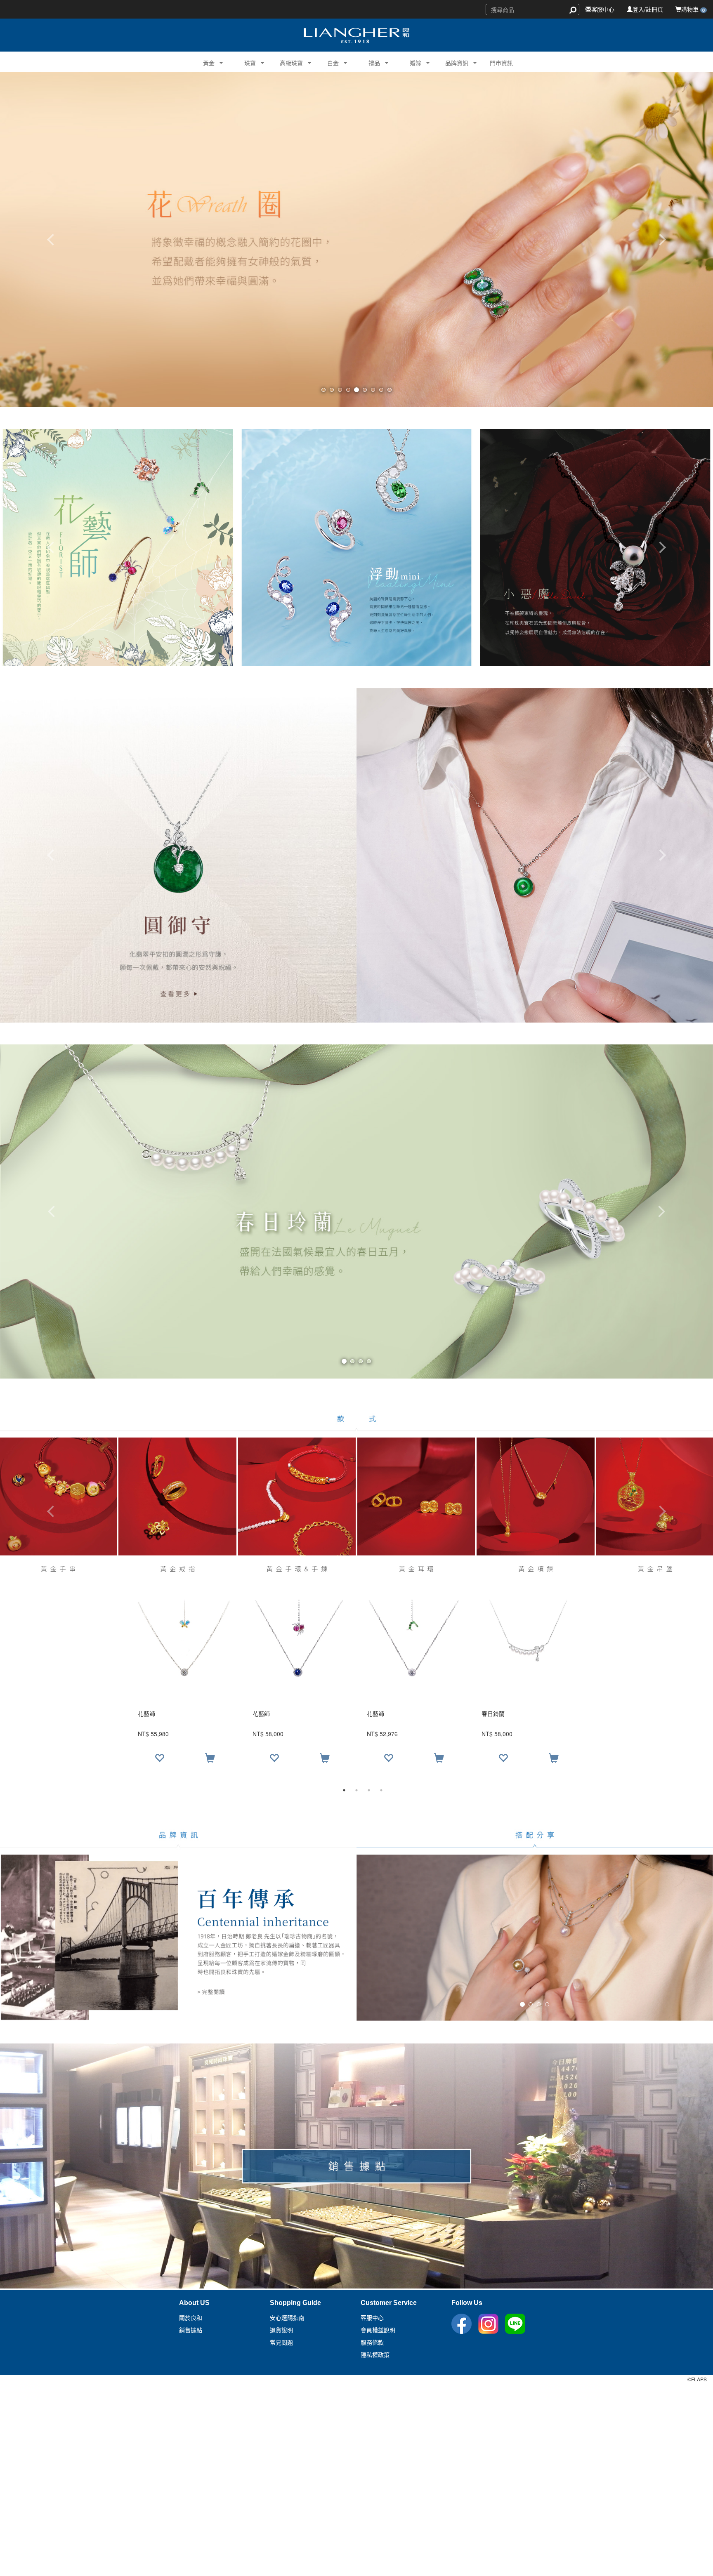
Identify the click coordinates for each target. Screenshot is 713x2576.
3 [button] (369, 1790)
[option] (356, 1685)
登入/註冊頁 (648, 9)
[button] (206, 62)
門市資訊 (501, 63)
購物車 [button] (693, 9)
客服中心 (603, 9)
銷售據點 (191, 2330)
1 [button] (344, 1790)
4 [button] (381, 1790)
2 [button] (356, 1790)
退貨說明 (281, 2330)
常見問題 (281, 2343)
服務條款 (372, 2343)
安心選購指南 (287, 2318)
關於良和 (191, 2318)
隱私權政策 (375, 2355)
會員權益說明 (378, 2330)
